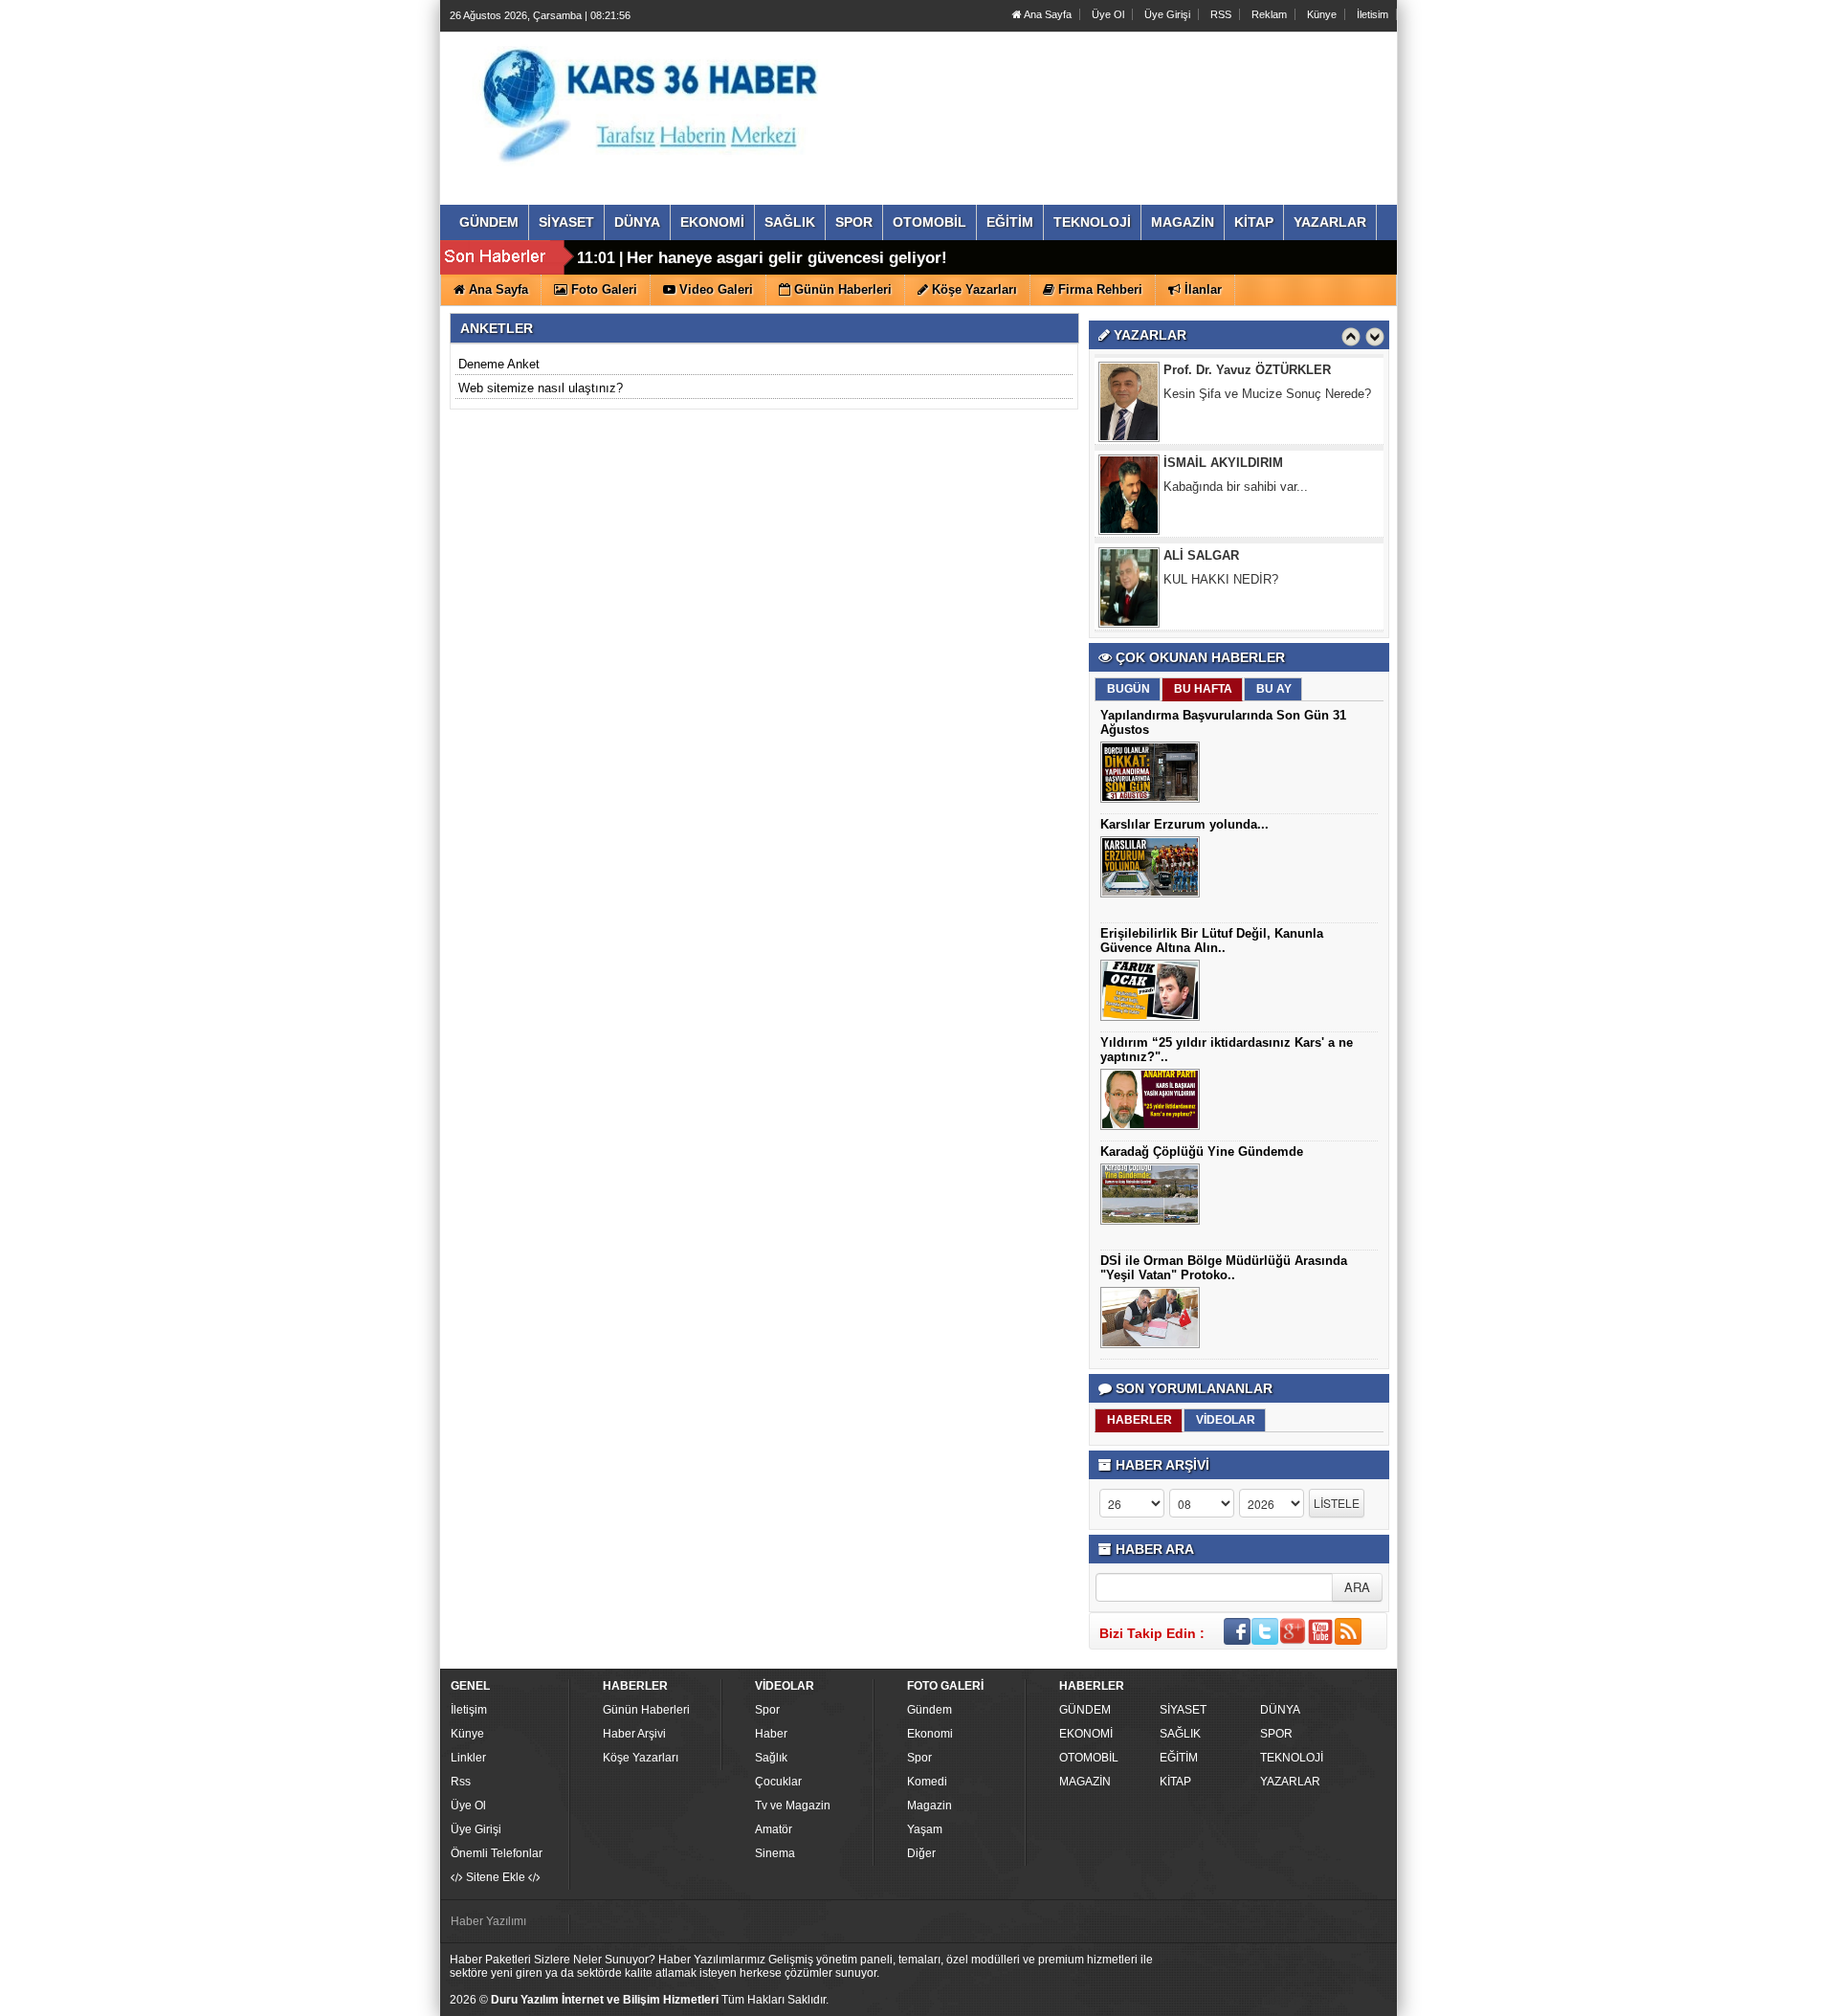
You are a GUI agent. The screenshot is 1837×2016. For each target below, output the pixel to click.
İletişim (469, 1710)
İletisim (1372, 14)
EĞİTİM (1179, 1758)
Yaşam (925, 1829)
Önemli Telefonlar (497, 1853)
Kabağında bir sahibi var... (1236, 487)
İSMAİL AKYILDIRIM (1223, 463)
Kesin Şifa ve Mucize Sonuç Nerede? (1267, 394)
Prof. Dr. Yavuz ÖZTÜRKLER (1247, 370)
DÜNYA (1280, 1710)
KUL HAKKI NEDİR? (1221, 579)
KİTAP (1175, 1782)
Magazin (930, 1806)
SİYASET (1183, 1710)
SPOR (1276, 1734)
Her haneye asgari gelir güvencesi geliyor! (787, 258)
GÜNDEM (1085, 1710)
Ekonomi (930, 1734)
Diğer (921, 1853)
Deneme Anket (499, 364)
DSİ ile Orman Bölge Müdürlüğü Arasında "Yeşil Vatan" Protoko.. (1224, 1268)
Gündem (930, 1710)
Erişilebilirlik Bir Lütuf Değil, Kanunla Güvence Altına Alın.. (1212, 941)
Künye (1322, 14)
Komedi (927, 1782)
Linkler (468, 1758)
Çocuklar (778, 1782)
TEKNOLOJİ (1292, 1758)
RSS (1221, 14)
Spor (767, 1710)
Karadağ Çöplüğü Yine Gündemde (1202, 1152)
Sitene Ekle (496, 1877)
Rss (461, 1782)
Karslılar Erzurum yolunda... (1184, 824)
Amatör (774, 1829)
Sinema (775, 1853)
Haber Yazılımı (488, 1921)
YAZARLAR (1290, 1782)
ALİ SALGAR (1201, 555)
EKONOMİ (1086, 1734)
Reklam (1269, 14)
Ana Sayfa (1047, 14)
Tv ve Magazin (793, 1806)
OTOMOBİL (1089, 1758)
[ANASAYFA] (658, 99)
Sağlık (771, 1758)
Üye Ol (1108, 14)
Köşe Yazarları (641, 1758)
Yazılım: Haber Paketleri (1278, 2001)
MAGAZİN (1085, 1782)
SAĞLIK (1180, 1734)
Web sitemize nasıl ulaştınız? (541, 388)
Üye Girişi (1167, 14)
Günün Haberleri (646, 1710)
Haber (771, 1734)
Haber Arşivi (634, 1734)
